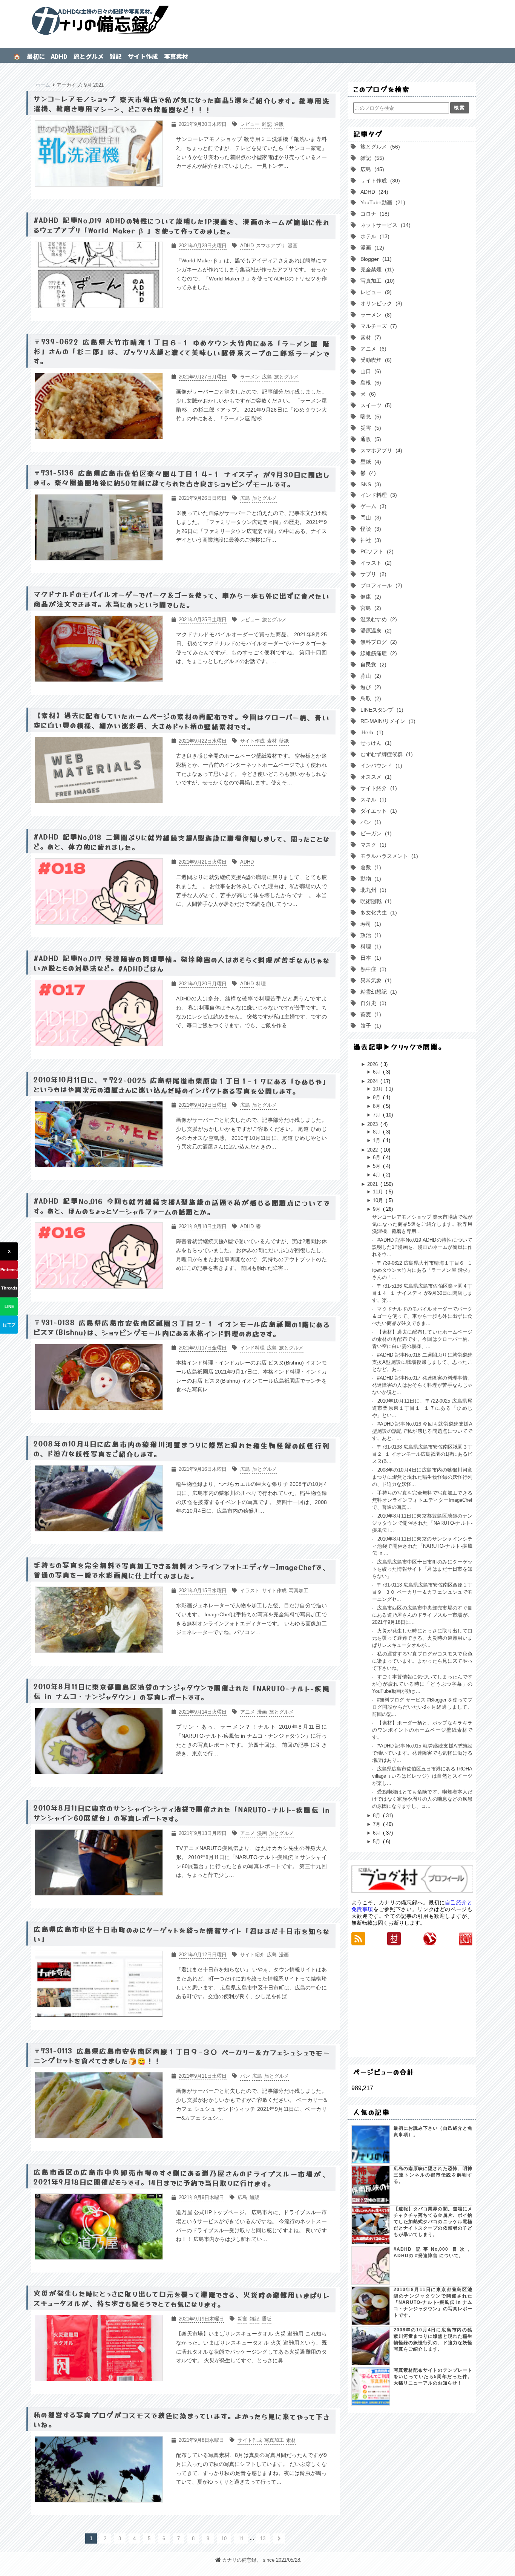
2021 (373, 1184)
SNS (369, 484)
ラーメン (374, 315)
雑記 (116, 56)
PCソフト (375, 551)
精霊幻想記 (377, 992)
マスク (372, 845)
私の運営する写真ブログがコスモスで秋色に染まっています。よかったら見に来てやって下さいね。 (422, 1661)
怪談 (369, 529)
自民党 (372, 665)
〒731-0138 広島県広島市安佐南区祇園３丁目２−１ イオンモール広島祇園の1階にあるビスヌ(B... (422, 1454)
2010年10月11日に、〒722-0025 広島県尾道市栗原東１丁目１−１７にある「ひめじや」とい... (422, 1408)
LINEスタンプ (380, 710)
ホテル (373, 236)
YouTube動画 (381, 202)
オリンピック (380, 303)
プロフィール (380, 585)
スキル (372, 799)
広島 (371, 169)
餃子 (369, 1026)
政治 (369, 935)
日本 (369, 958)
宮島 (369, 608)
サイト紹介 (377, 788)
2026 (373, 1064)
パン (369, 822)
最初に (36, 56)
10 (224, 2538)
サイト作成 (143, 56)
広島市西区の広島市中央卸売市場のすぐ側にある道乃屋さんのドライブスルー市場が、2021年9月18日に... (422, 1615)
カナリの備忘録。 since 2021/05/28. (262, 2560)
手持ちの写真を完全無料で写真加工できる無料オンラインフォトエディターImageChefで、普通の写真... (422, 1500)
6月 (377, 1072)
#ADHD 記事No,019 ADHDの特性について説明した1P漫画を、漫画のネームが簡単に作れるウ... (422, 1247)
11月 (379, 1192)
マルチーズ (377, 326)
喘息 (369, 417)
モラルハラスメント (388, 856)
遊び (369, 687)
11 (241, 2538)
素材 (369, 337)
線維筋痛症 (377, 653)
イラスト (374, 563)
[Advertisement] (412, 2001)
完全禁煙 (376, 270)
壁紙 (369, 462)
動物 (369, 879)
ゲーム (372, 506)
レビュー (374, 292)
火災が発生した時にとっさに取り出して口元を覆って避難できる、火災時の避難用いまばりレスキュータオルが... (422, 1638)
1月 (377, 1140)
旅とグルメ (89, 56)
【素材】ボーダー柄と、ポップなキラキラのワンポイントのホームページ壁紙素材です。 (422, 1730)
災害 (369, 428)
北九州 (372, 890)
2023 (373, 1124)
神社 (369, 540)
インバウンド (380, 766)
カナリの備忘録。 (257, 21)
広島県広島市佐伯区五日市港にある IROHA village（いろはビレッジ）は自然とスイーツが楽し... (422, 1776)
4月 (377, 1175)
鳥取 (369, 698)
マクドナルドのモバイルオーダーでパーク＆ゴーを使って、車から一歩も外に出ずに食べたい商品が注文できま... (422, 1316)
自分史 (372, 1003)
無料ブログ (377, 642)
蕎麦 (369, 1014)
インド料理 (377, 495)
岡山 (369, 518)
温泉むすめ (377, 619)
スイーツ (374, 405)
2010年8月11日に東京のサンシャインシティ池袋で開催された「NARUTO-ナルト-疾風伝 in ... (422, 1546)
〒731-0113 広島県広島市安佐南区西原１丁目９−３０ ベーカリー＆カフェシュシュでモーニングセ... (422, 1592)
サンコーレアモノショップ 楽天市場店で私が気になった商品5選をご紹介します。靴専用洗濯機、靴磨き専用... (422, 1224)
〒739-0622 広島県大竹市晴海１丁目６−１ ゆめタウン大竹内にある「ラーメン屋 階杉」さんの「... (422, 1270)
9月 (377, 1097)
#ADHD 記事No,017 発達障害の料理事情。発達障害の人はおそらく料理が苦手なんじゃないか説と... (422, 1385)
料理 (369, 946)
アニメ (372, 349)
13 (263, 2538)
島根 (369, 383)
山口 (369, 371)
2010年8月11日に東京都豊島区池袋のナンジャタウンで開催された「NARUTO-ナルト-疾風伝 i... (422, 1523)
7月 (377, 1115)
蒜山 (369, 676)
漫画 (371, 248)
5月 (377, 1166)
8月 (377, 1106)
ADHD (59, 56)
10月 (379, 1089)
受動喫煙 (374, 360)
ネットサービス (384, 225)
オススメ (374, 777)
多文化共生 (377, 913)
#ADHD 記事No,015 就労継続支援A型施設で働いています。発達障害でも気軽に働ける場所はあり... (422, 1753)
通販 (369, 439)
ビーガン (374, 833)
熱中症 (372, 969)
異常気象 (374, 980)
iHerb (370, 732)
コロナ (373, 214)
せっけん (374, 743)
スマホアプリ (380, 450)
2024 (373, 1081)
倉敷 (369, 867)
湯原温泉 (374, 631)
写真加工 (376, 281)
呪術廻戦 (374, 901)
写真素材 (176, 56)
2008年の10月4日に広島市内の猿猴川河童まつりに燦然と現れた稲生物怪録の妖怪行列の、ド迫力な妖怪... (422, 1477)
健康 (369, 597)
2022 (373, 1150)
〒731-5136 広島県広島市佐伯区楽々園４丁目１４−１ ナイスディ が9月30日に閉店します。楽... (422, 1293)
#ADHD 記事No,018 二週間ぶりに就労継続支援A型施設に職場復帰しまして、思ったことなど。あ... (422, 1362)
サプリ (372, 574)
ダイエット (377, 811)
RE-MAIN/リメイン (386, 721)
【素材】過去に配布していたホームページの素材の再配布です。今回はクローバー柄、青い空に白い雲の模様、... (422, 1339)
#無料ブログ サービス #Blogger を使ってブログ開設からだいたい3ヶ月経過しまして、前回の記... (422, 1707)
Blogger (374, 259)
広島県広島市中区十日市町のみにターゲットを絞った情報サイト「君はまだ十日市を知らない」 (422, 1569)
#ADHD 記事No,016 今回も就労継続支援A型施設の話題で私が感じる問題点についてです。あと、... (422, 1431)
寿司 (369, 924)
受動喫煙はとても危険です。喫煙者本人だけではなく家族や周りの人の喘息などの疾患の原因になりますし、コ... (422, 1799)
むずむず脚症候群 (385, 754)
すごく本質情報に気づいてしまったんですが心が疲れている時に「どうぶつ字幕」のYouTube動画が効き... (422, 1684)
